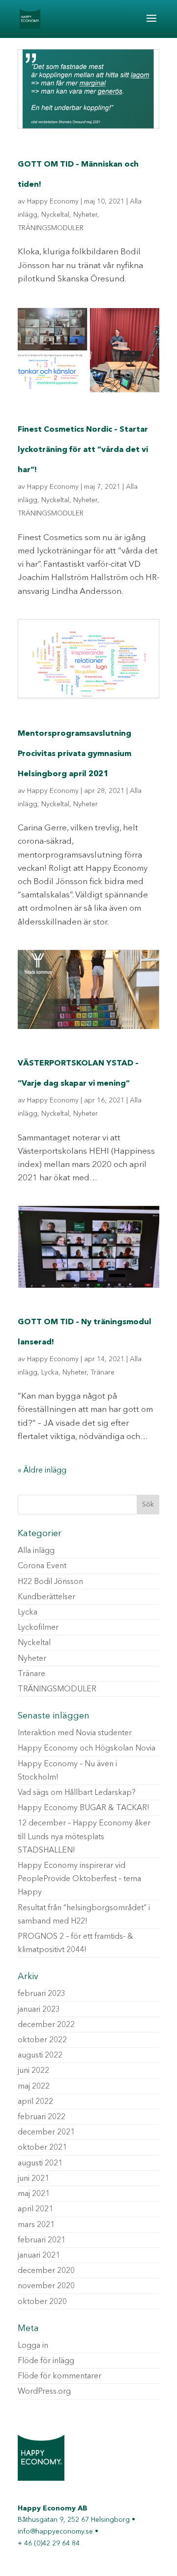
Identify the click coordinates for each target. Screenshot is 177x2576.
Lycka (50, 1373)
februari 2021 (42, 2240)
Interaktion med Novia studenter (75, 1733)
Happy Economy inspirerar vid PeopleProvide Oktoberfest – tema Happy (79, 1879)
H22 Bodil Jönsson (50, 1582)
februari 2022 (42, 2117)
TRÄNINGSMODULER (51, 228)
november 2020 (46, 2286)
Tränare (103, 1373)
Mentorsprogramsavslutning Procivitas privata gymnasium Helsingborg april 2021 (74, 754)
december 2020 (46, 2271)
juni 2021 (33, 2179)
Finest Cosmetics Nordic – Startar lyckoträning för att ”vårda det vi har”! (83, 450)
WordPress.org (44, 2392)
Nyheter (85, 215)
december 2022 (46, 2025)
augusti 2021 (40, 2164)
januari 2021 (39, 2256)
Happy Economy (53, 202)
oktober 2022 (42, 2040)
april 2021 (35, 2209)
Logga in (33, 2346)
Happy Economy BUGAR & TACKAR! (84, 1808)
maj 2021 (34, 2194)
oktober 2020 (42, 2302)
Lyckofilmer (38, 1628)
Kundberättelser (46, 1597)
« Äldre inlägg (42, 1471)
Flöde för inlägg (46, 2361)
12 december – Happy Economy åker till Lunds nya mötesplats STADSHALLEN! (84, 1837)
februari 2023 (42, 1994)
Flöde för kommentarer (59, 2376)
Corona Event (42, 1566)
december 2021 (46, 2132)
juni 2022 (33, 2071)
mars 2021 (36, 2225)
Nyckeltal (55, 215)
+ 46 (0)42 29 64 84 (49, 2543)
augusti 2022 (40, 2056)
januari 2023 (39, 2010)
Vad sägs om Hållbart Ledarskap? (77, 1793)
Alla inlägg (36, 1551)
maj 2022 (34, 2087)
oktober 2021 (42, 2148)
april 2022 (35, 2102)
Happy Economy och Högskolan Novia (87, 1749)
